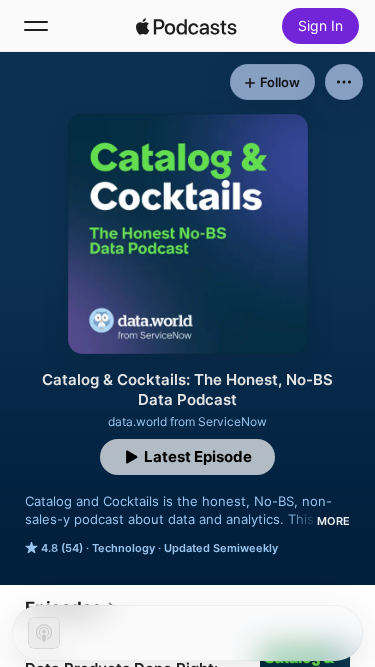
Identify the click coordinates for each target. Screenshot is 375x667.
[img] (187, 26)
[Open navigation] (36, 26)
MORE (333, 521)
